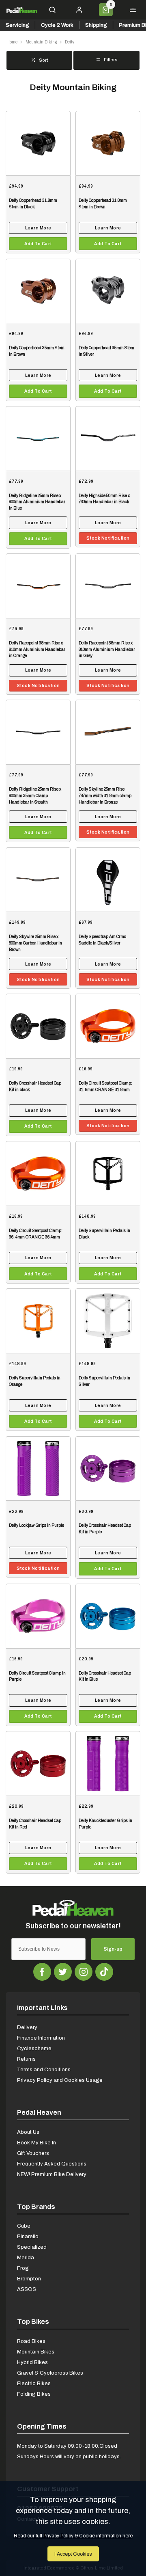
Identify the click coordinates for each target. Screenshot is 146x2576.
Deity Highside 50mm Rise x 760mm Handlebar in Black (104, 499)
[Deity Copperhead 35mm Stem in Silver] (108, 291)
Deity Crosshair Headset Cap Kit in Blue (105, 1676)
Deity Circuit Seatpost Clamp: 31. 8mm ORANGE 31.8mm (105, 1086)
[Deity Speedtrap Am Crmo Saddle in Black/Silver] (108, 880)
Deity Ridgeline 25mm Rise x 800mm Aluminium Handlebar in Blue (37, 502)
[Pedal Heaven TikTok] (104, 1972)
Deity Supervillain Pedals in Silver (104, 1381)
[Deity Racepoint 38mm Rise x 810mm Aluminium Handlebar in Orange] (38, 586)
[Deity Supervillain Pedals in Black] (108, 1173)
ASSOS (27, 2289)
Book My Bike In (36, 2143)
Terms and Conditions (44, 2069)
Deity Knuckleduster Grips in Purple (105, 1824)
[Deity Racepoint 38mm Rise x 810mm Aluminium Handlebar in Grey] (108, 586)
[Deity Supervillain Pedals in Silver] (108, 1321)
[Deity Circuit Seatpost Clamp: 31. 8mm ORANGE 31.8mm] (108, 1026)
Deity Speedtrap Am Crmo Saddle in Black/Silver (102, 940)
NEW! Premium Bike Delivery (52, 2174)
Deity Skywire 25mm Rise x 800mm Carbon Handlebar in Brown (35, 943)
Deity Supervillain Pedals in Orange (35, 1381)
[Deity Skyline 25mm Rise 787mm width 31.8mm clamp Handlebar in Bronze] (108, 732)
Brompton (29, 2279)
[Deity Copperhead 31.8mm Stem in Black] (38, 143)
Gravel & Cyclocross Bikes (50, 2373)
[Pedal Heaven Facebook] (42, 1972)
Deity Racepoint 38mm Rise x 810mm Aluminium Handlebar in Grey (107, 649)
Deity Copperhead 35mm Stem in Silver (106, 351)
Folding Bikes (34, 2394)
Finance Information (41, 2038)
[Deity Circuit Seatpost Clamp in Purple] (38, 1616)
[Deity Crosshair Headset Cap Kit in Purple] (108, 1468)
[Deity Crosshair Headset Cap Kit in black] (38, 1026)
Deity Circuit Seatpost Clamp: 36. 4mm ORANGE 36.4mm (36, 1234)
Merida (26, 2257)
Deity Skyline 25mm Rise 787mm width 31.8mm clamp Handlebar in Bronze (105, 796)
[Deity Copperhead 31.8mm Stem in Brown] (108, 143)
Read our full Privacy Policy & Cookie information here (73, 2536)
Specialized (32, 2247)
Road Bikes (31, 2341)
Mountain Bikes (36, 2352)
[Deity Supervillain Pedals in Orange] (38, 1321)
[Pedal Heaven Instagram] (84, 1972)
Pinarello (28, 2236)
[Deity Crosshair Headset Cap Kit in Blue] (108, 1616)
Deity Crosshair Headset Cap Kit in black (35, 1086)
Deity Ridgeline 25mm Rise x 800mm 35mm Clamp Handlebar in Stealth (35, 796)
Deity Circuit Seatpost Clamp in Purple (37, 1676)
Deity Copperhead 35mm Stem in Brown (37, 351)
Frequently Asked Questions (52, 2164)
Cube (24, 2226)
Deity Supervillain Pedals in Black (104, 1234)
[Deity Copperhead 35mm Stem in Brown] (38, 291)
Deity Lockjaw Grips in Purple (36, 1525)
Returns (26, 2059)
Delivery (27, 2027)
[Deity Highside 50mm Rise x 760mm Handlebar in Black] (108, 438)
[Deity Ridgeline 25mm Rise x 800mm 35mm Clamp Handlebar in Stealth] (38, 732)
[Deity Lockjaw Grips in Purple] (38, 1468)
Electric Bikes (34, 2383)
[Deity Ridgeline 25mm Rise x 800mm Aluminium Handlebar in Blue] (38, 438)
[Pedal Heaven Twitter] (63, 1972)
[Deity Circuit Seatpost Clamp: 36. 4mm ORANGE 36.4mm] (38, 1173)
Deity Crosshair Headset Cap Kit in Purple (105, 1529)
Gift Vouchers (33, 2153)
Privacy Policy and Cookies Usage (60, 2080)
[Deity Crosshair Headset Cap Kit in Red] (38, 1763)
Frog (23, 2268)
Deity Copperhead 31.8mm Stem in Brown (103, 204)
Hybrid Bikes (32, 2362)
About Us (28, 2132)
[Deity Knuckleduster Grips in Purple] (108, 1763)
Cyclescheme (34, 2048)
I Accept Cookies (73, 2554)
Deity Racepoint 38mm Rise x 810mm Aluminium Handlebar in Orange (37, 649)
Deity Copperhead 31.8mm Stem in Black (33, 204)
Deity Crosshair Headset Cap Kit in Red (35, 1824)
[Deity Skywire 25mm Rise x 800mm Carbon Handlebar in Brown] (38, 880)
